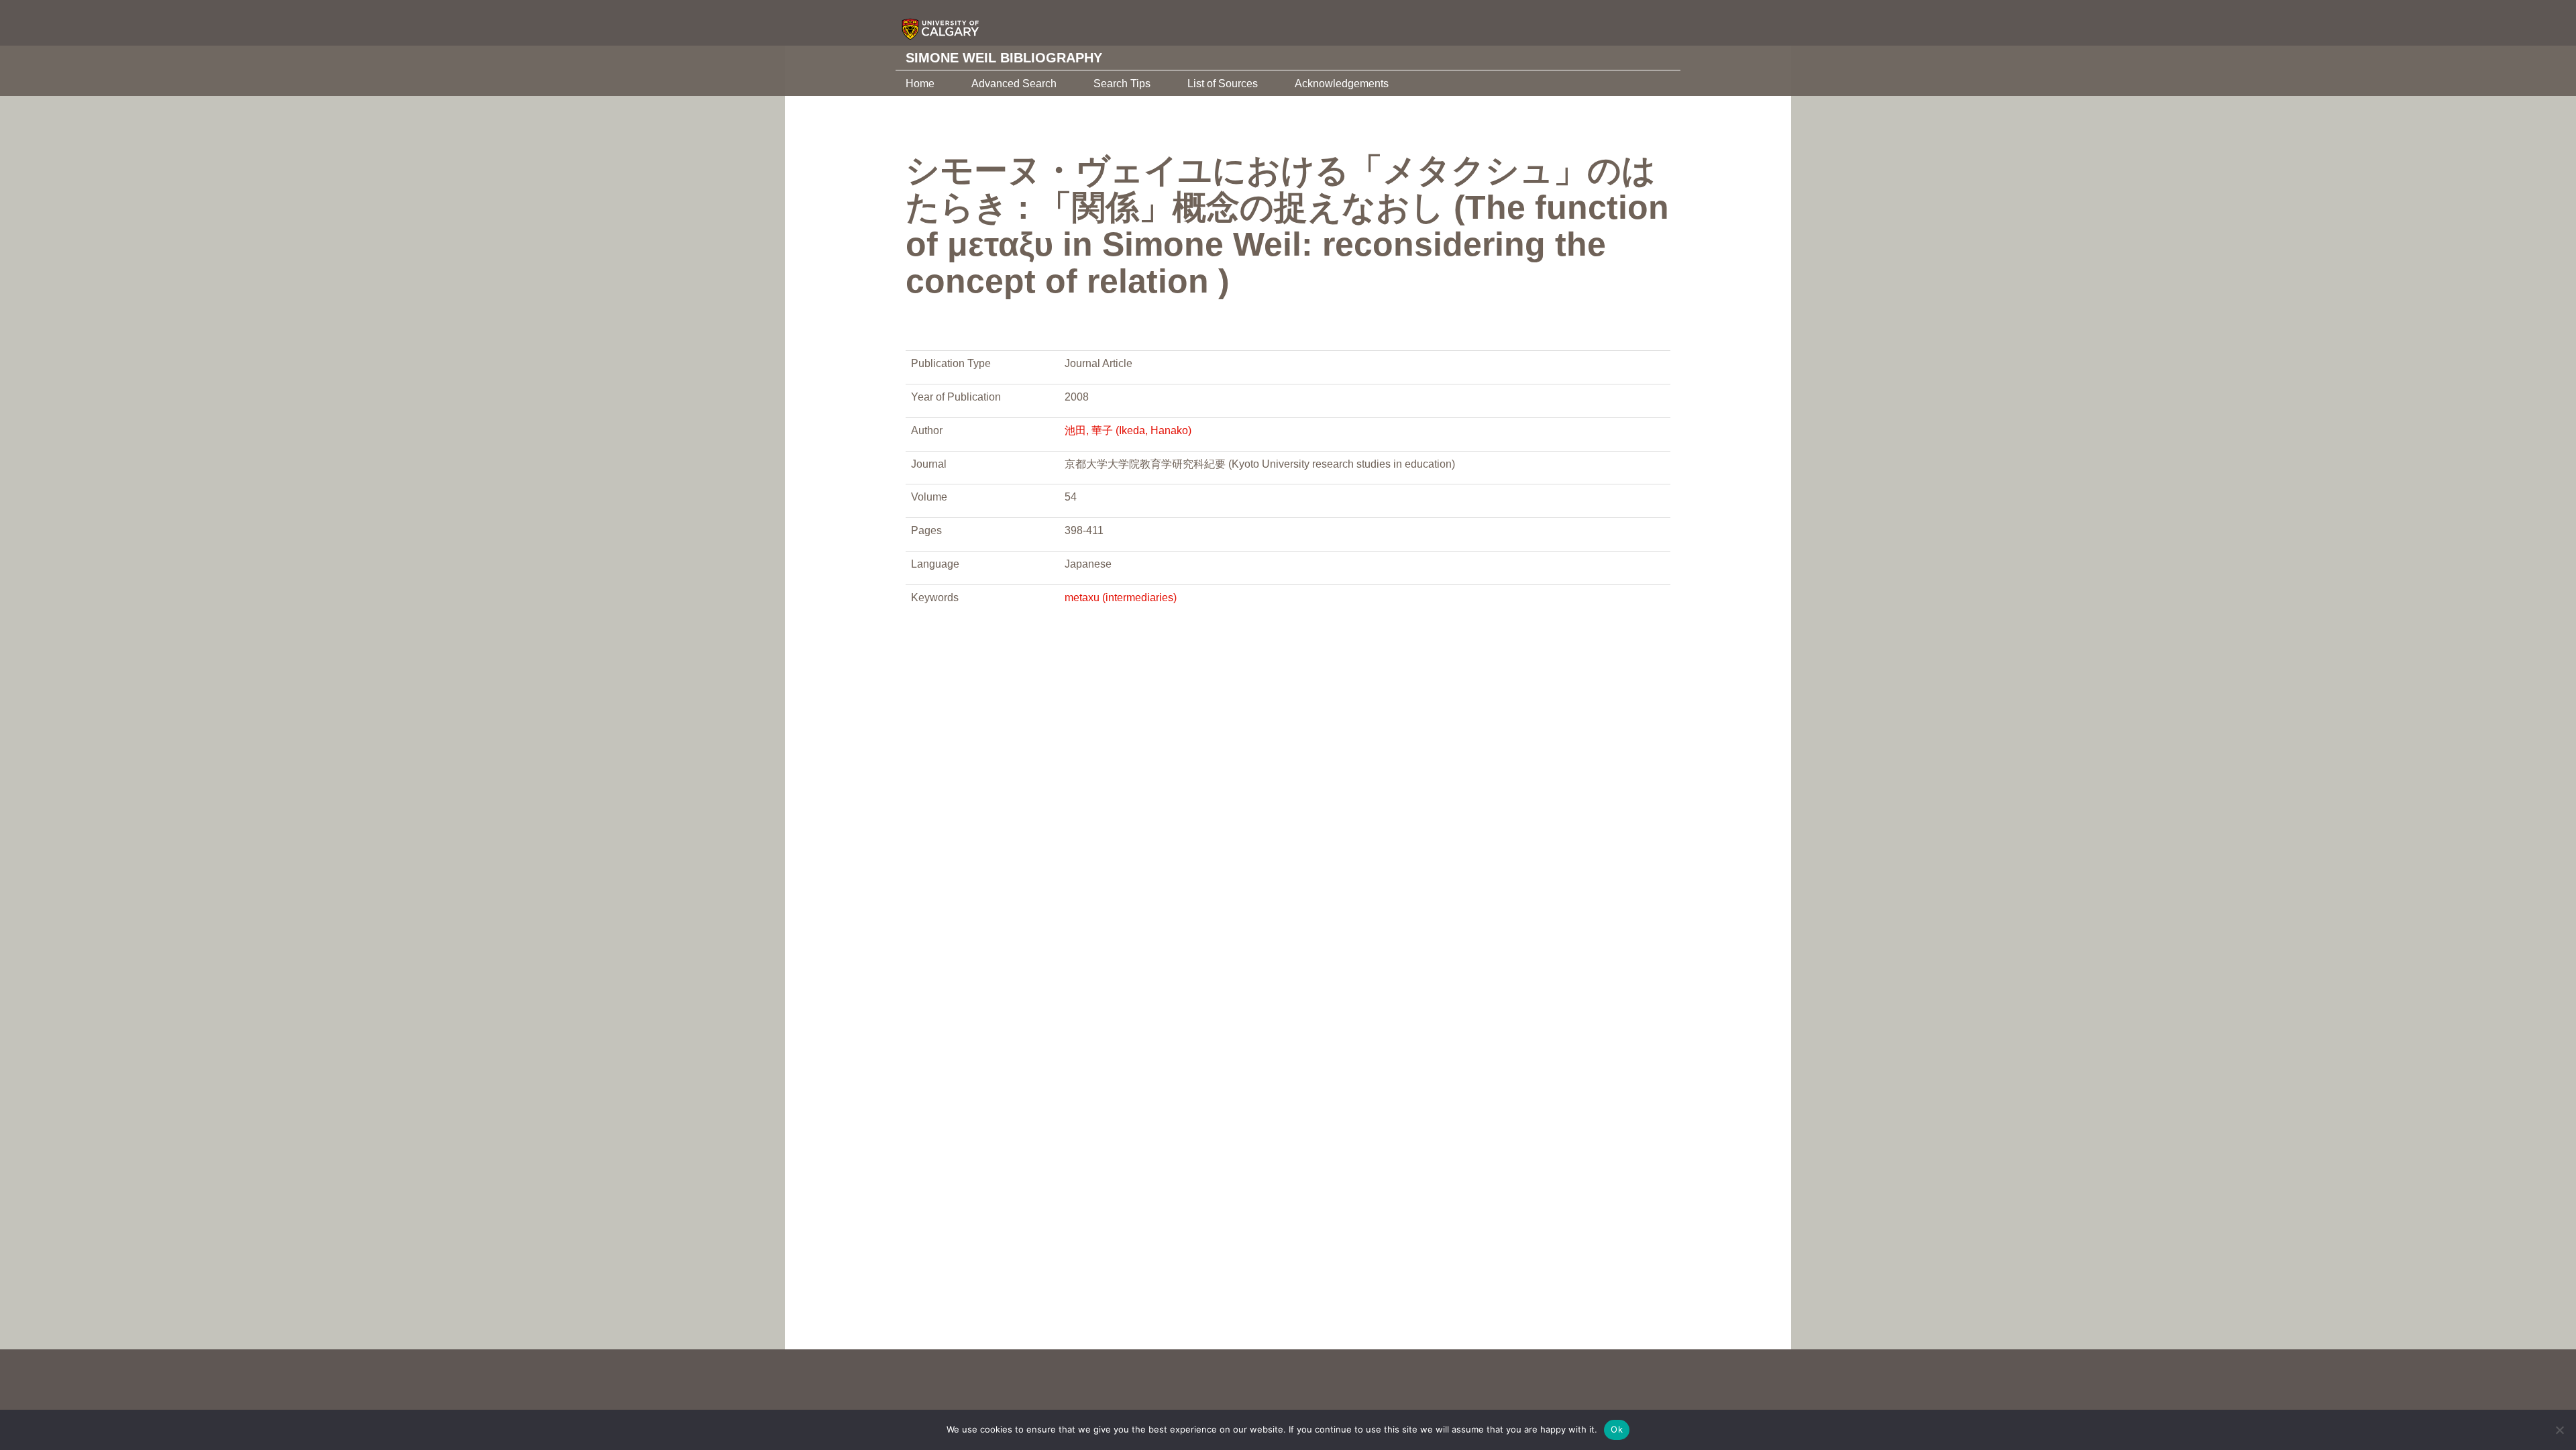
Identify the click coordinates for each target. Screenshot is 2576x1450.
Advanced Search (1014, 84)
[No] (2559, 1430)
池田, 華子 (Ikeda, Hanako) (1128, 430)
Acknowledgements (1342, 84)
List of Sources (1223, 84)
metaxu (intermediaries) (1121, 598)
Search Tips (1122, 84)
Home (920, 84)
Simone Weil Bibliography (1004, 58)
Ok (1617, 1429)
